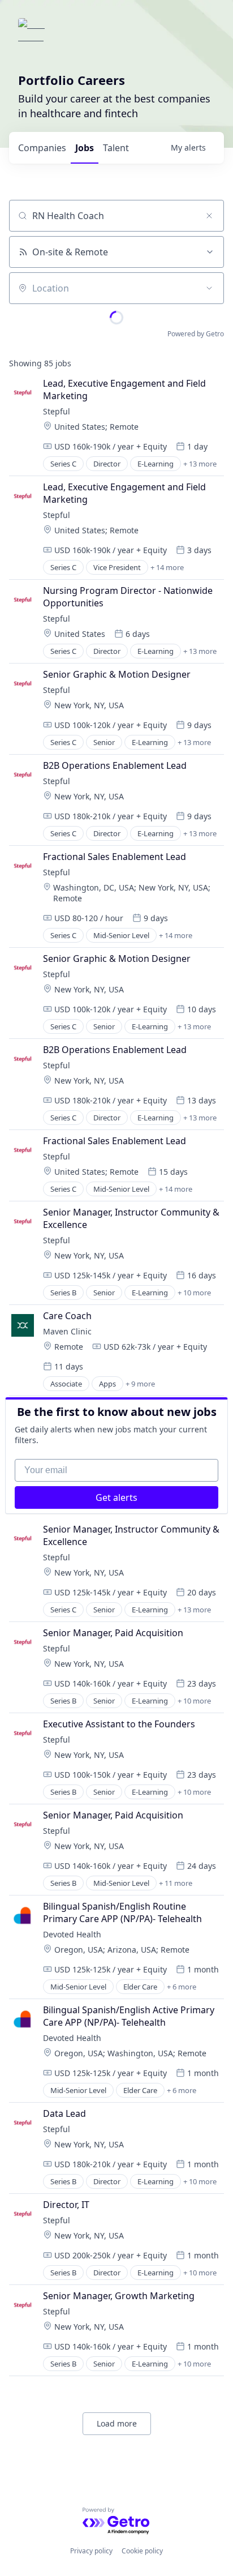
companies (42, 148)
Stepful (57, 411)
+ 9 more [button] (140, 1384)
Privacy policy (91, 2551)
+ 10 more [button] (194, 1293)
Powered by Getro (196, 334)
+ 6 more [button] (182, 1987)
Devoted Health (72, 1934)
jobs (85, 148)
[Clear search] (209, 216)
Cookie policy (142, 2551)
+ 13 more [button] (200, 464)
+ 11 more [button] (176, 1883)
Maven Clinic (67, 1331)
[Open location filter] (209, 288)
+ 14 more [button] (167, 567)
